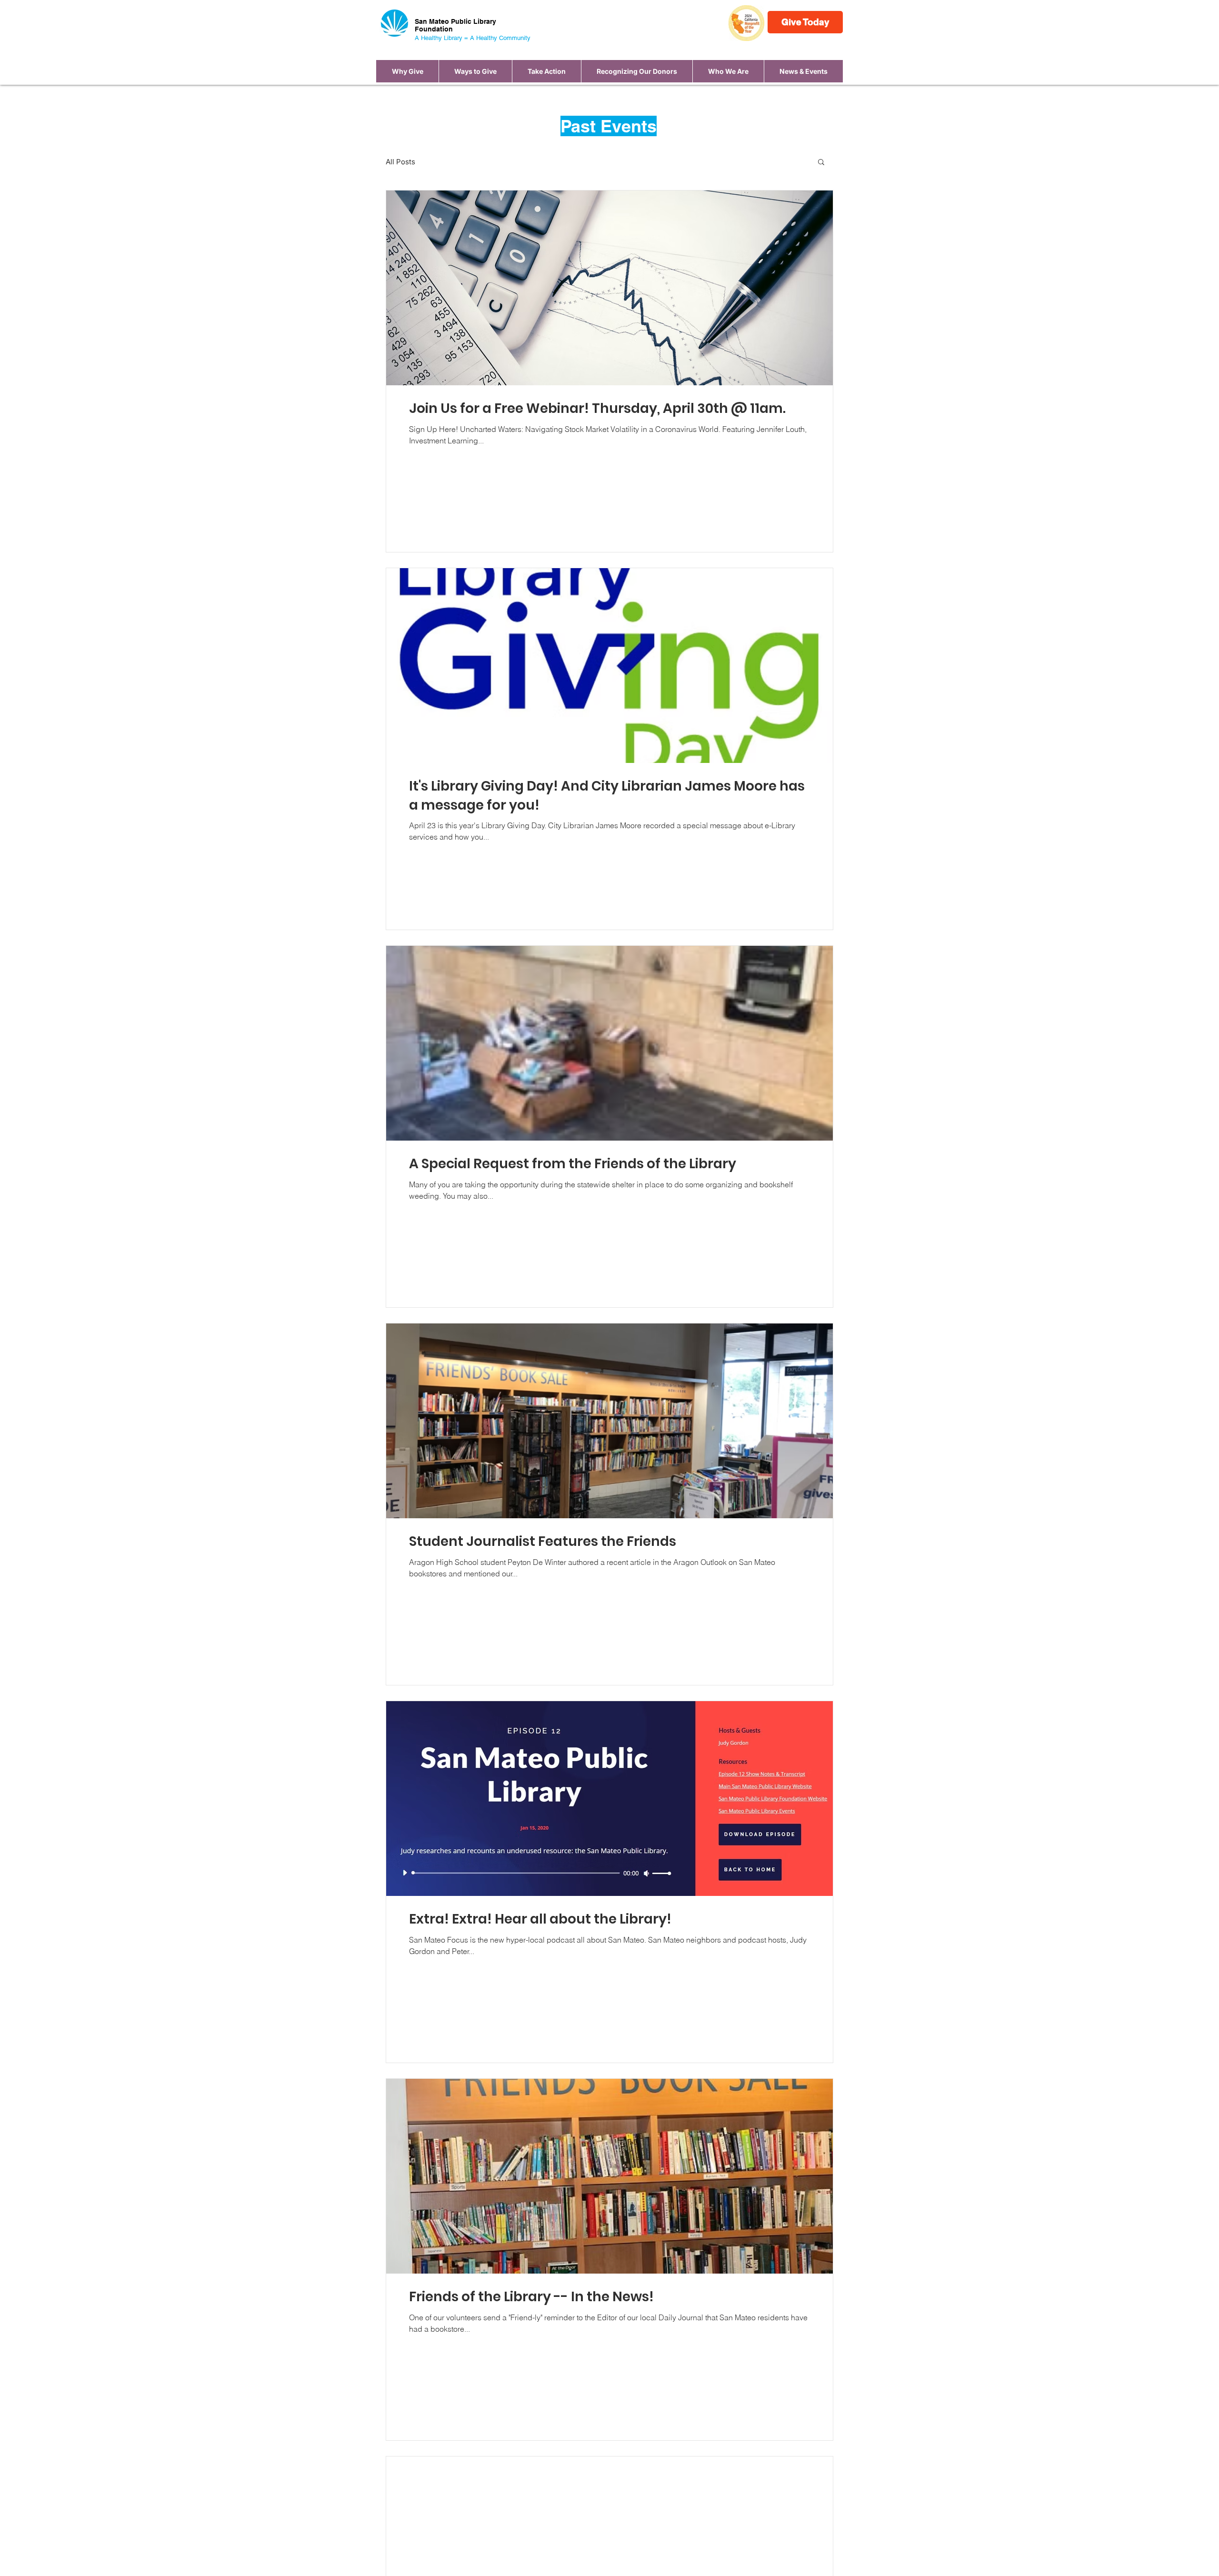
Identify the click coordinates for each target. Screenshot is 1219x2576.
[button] (475, 71)
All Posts (400, 162)
